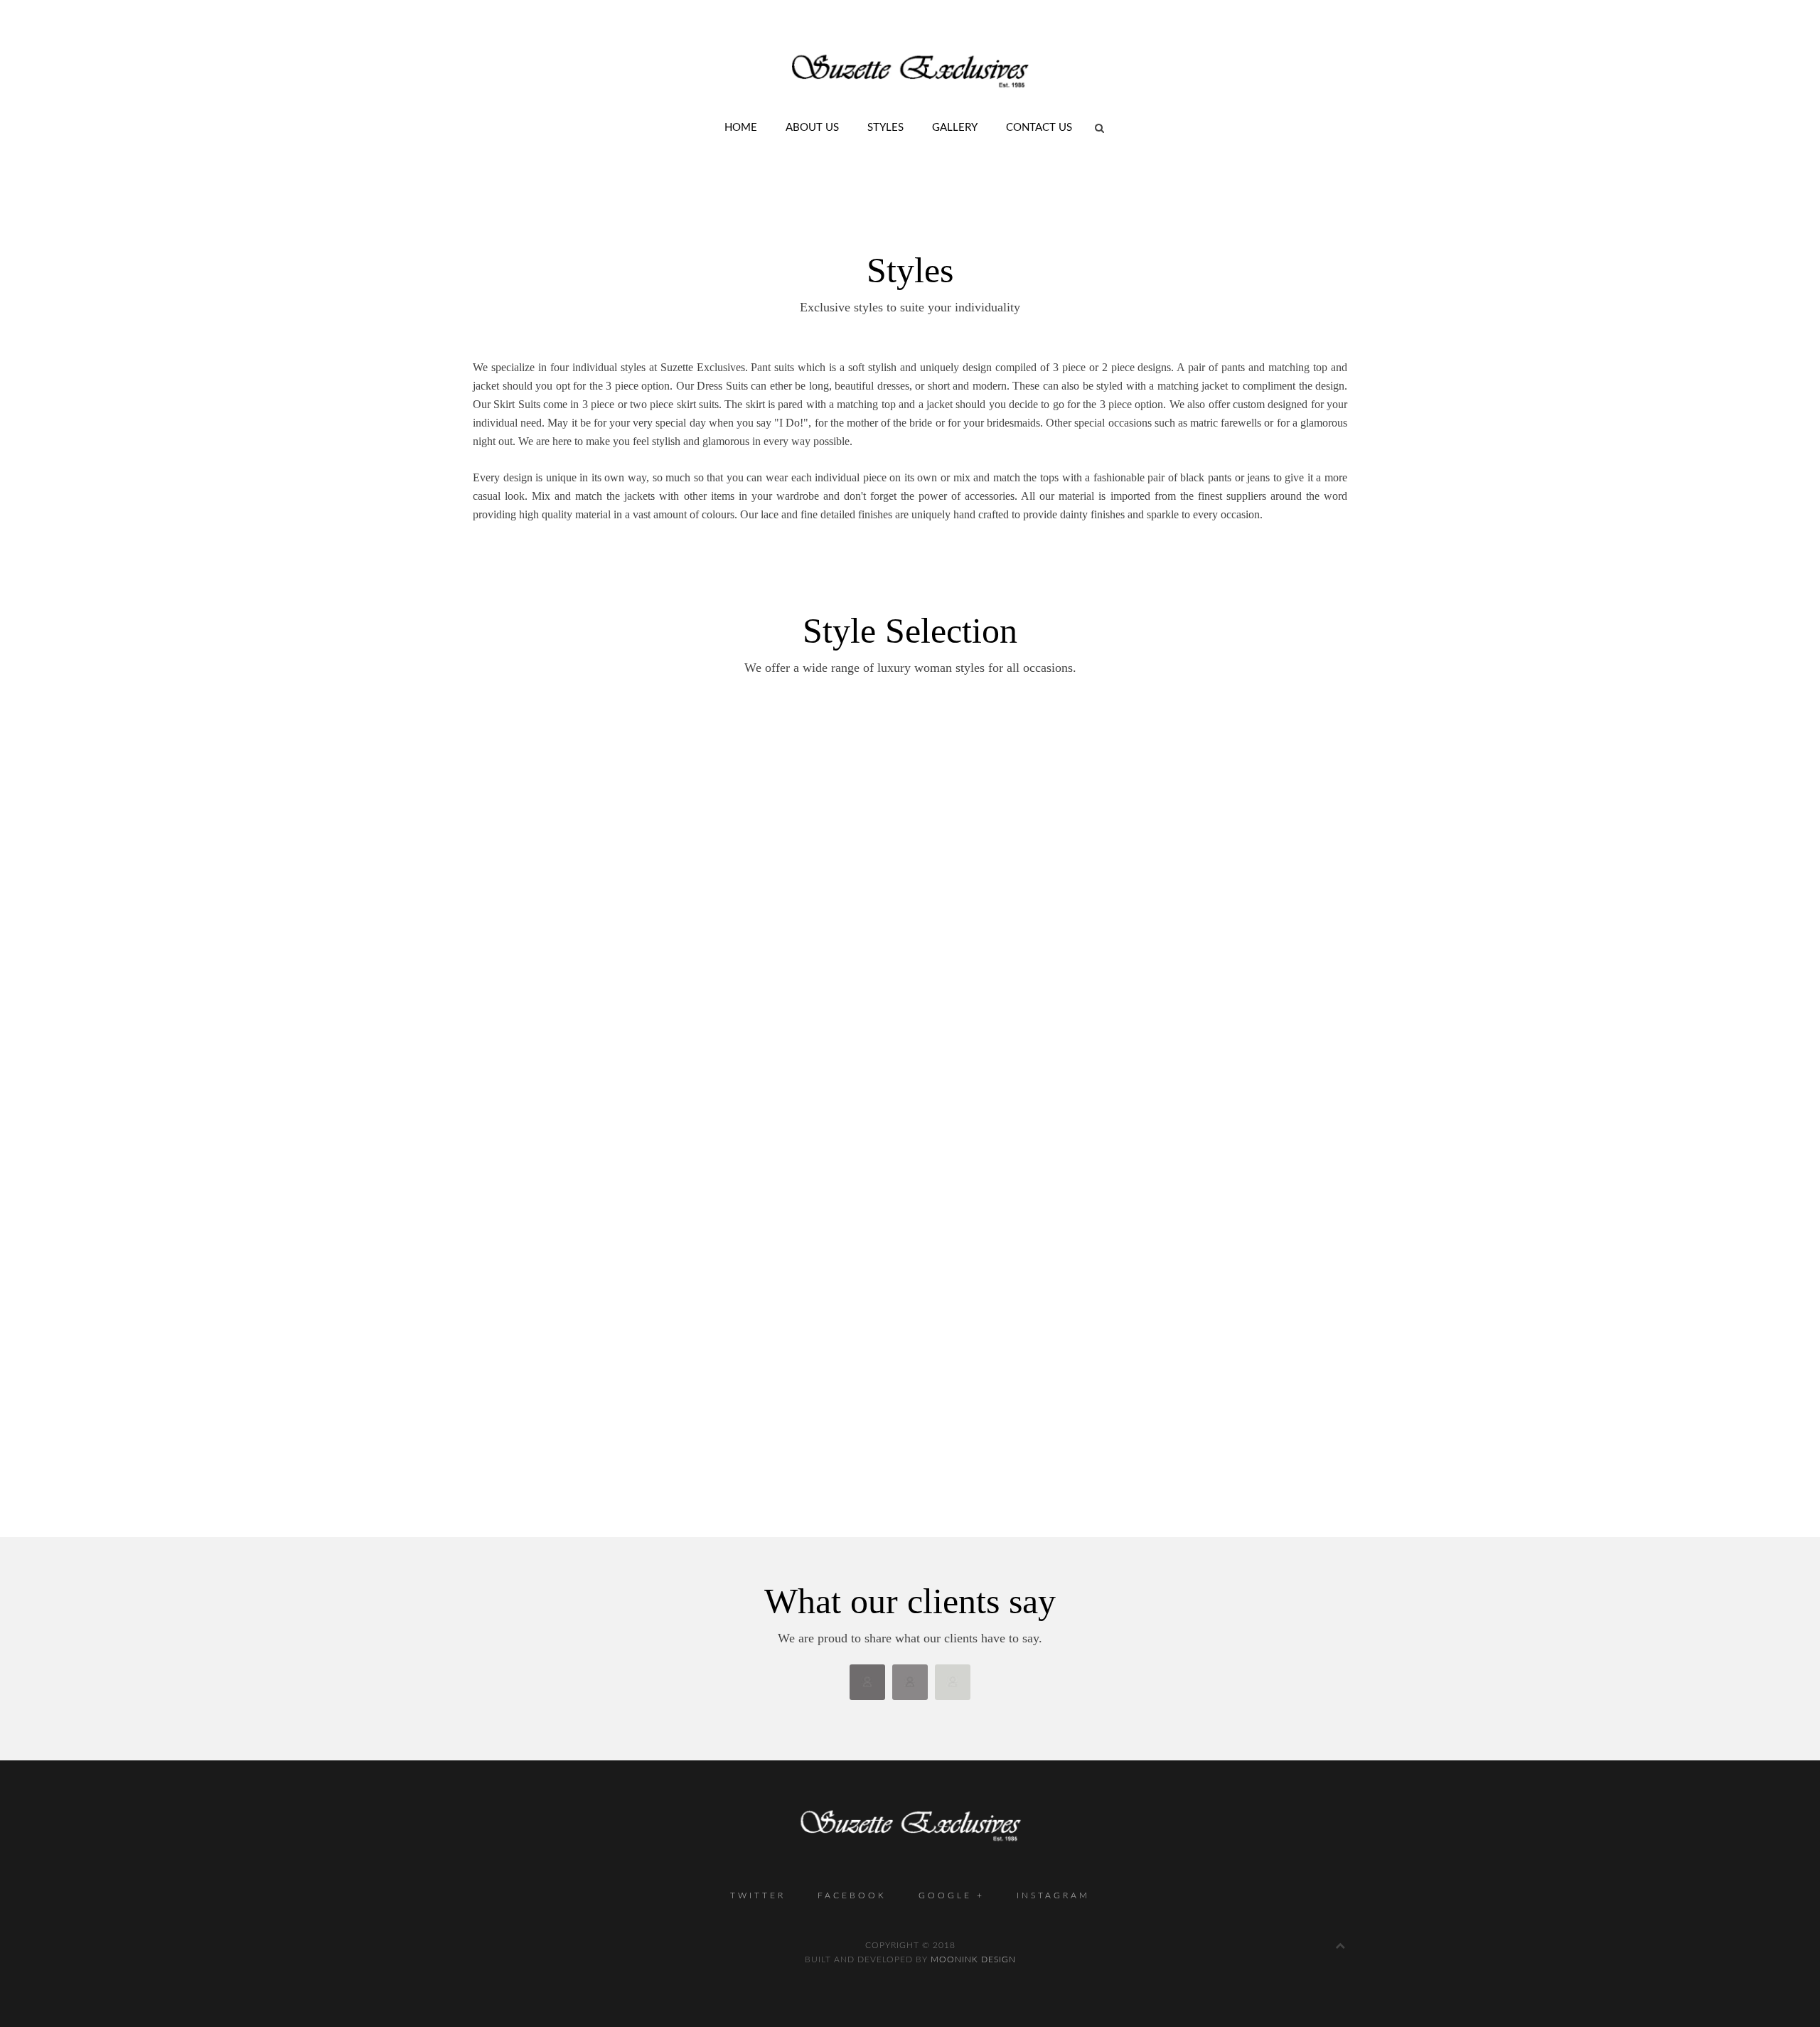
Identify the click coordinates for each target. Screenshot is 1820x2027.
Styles (885, 128)
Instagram (1053, 1895)
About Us (812, 128)
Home (741, 128)
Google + (952, 1895)
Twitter (758, 1895)
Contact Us (1039, 128)
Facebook (852, 1895)
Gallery (955, 128)
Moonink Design (973, 1959)
